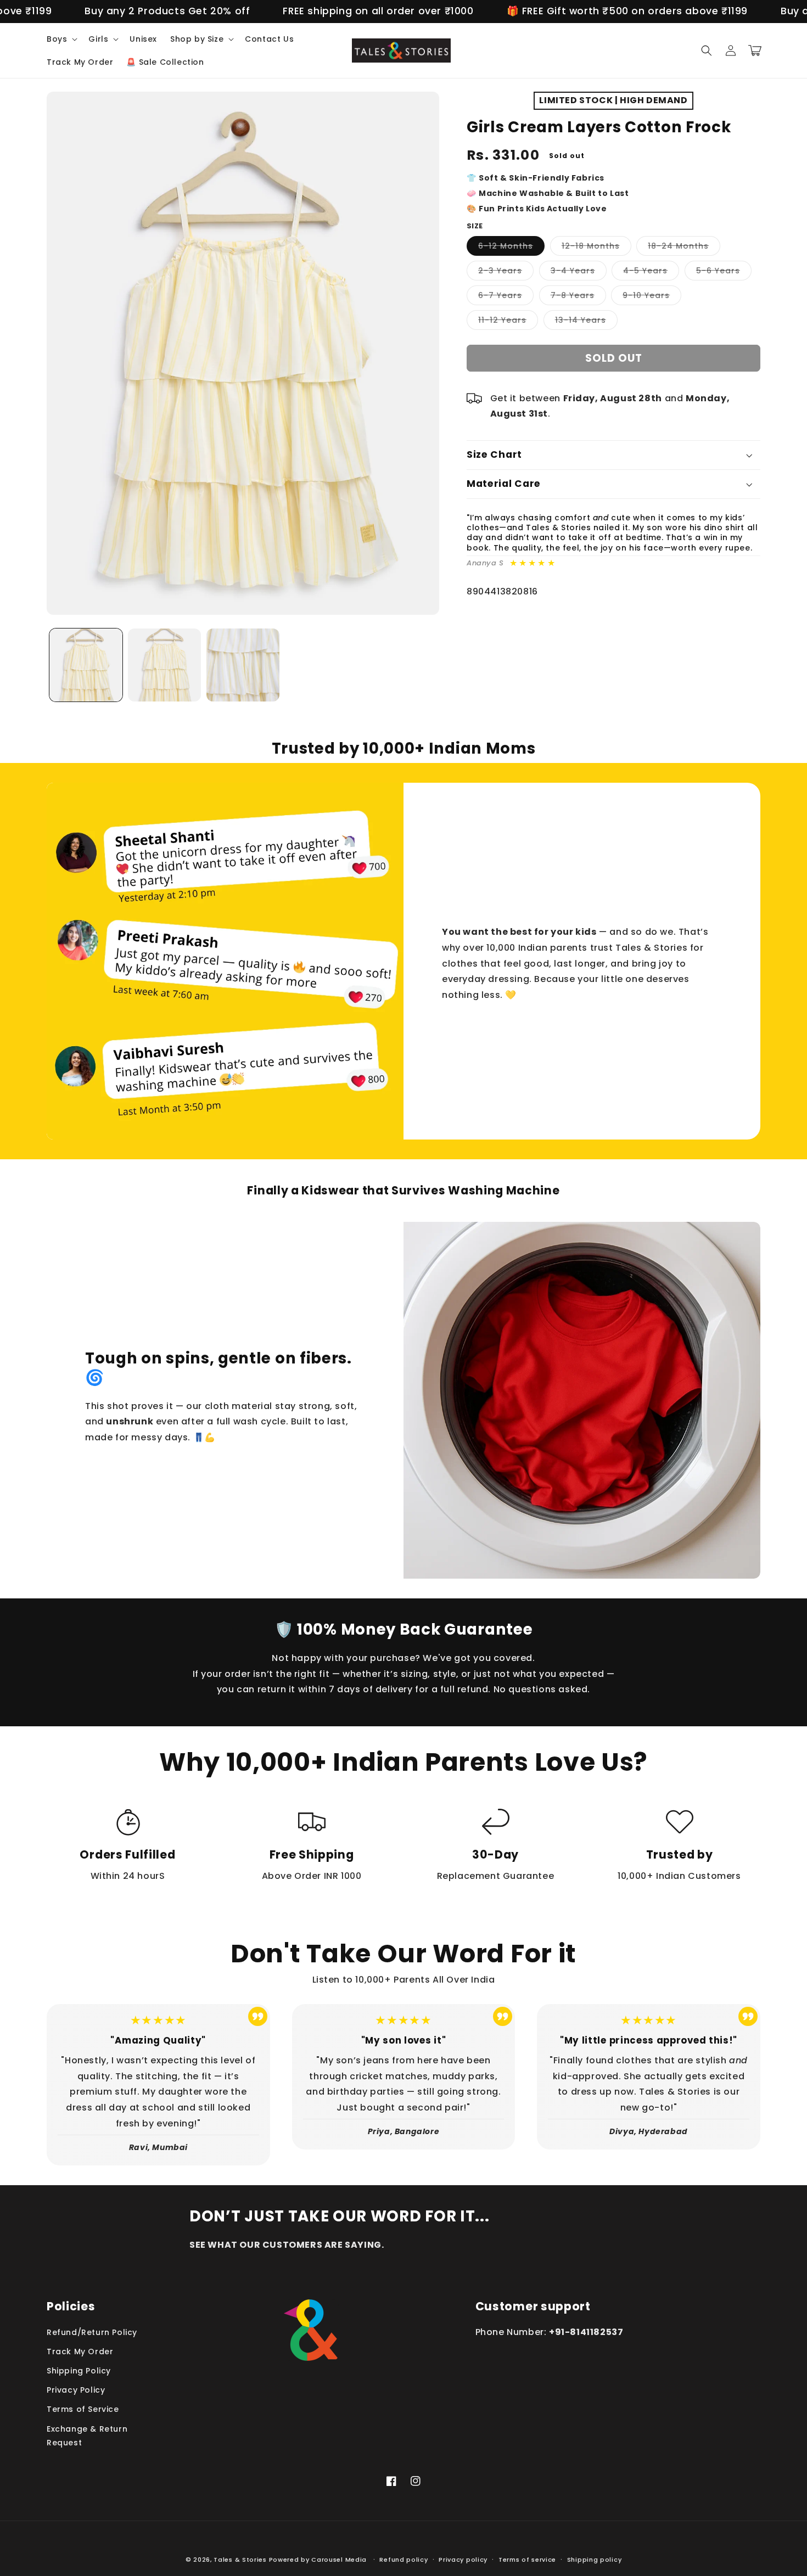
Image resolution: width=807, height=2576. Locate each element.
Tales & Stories (240, 2560)
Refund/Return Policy (92, 2332)
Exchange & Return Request (87, 2436)
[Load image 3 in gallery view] (243, 665)
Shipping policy (595, 2560)
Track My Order (80, 2351)
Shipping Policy (79, 2371)
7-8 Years (578, 297)
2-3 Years (506, 273)
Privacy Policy (76, 2390)
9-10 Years (652, 297)
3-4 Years (579, 273)
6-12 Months (511, 248)
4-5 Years (651, 273)
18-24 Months (684, 248)
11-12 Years (508, 322)
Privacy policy (463, 2560)
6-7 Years (506, 297)
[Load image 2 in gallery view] (164, 665)
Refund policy (403, 2560)
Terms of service (527, 2560)
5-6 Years (724, 273)
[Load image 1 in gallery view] (86, 665)
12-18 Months (596, 248)
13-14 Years (586, 322)
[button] (61, 39)
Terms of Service (83, 2409)
